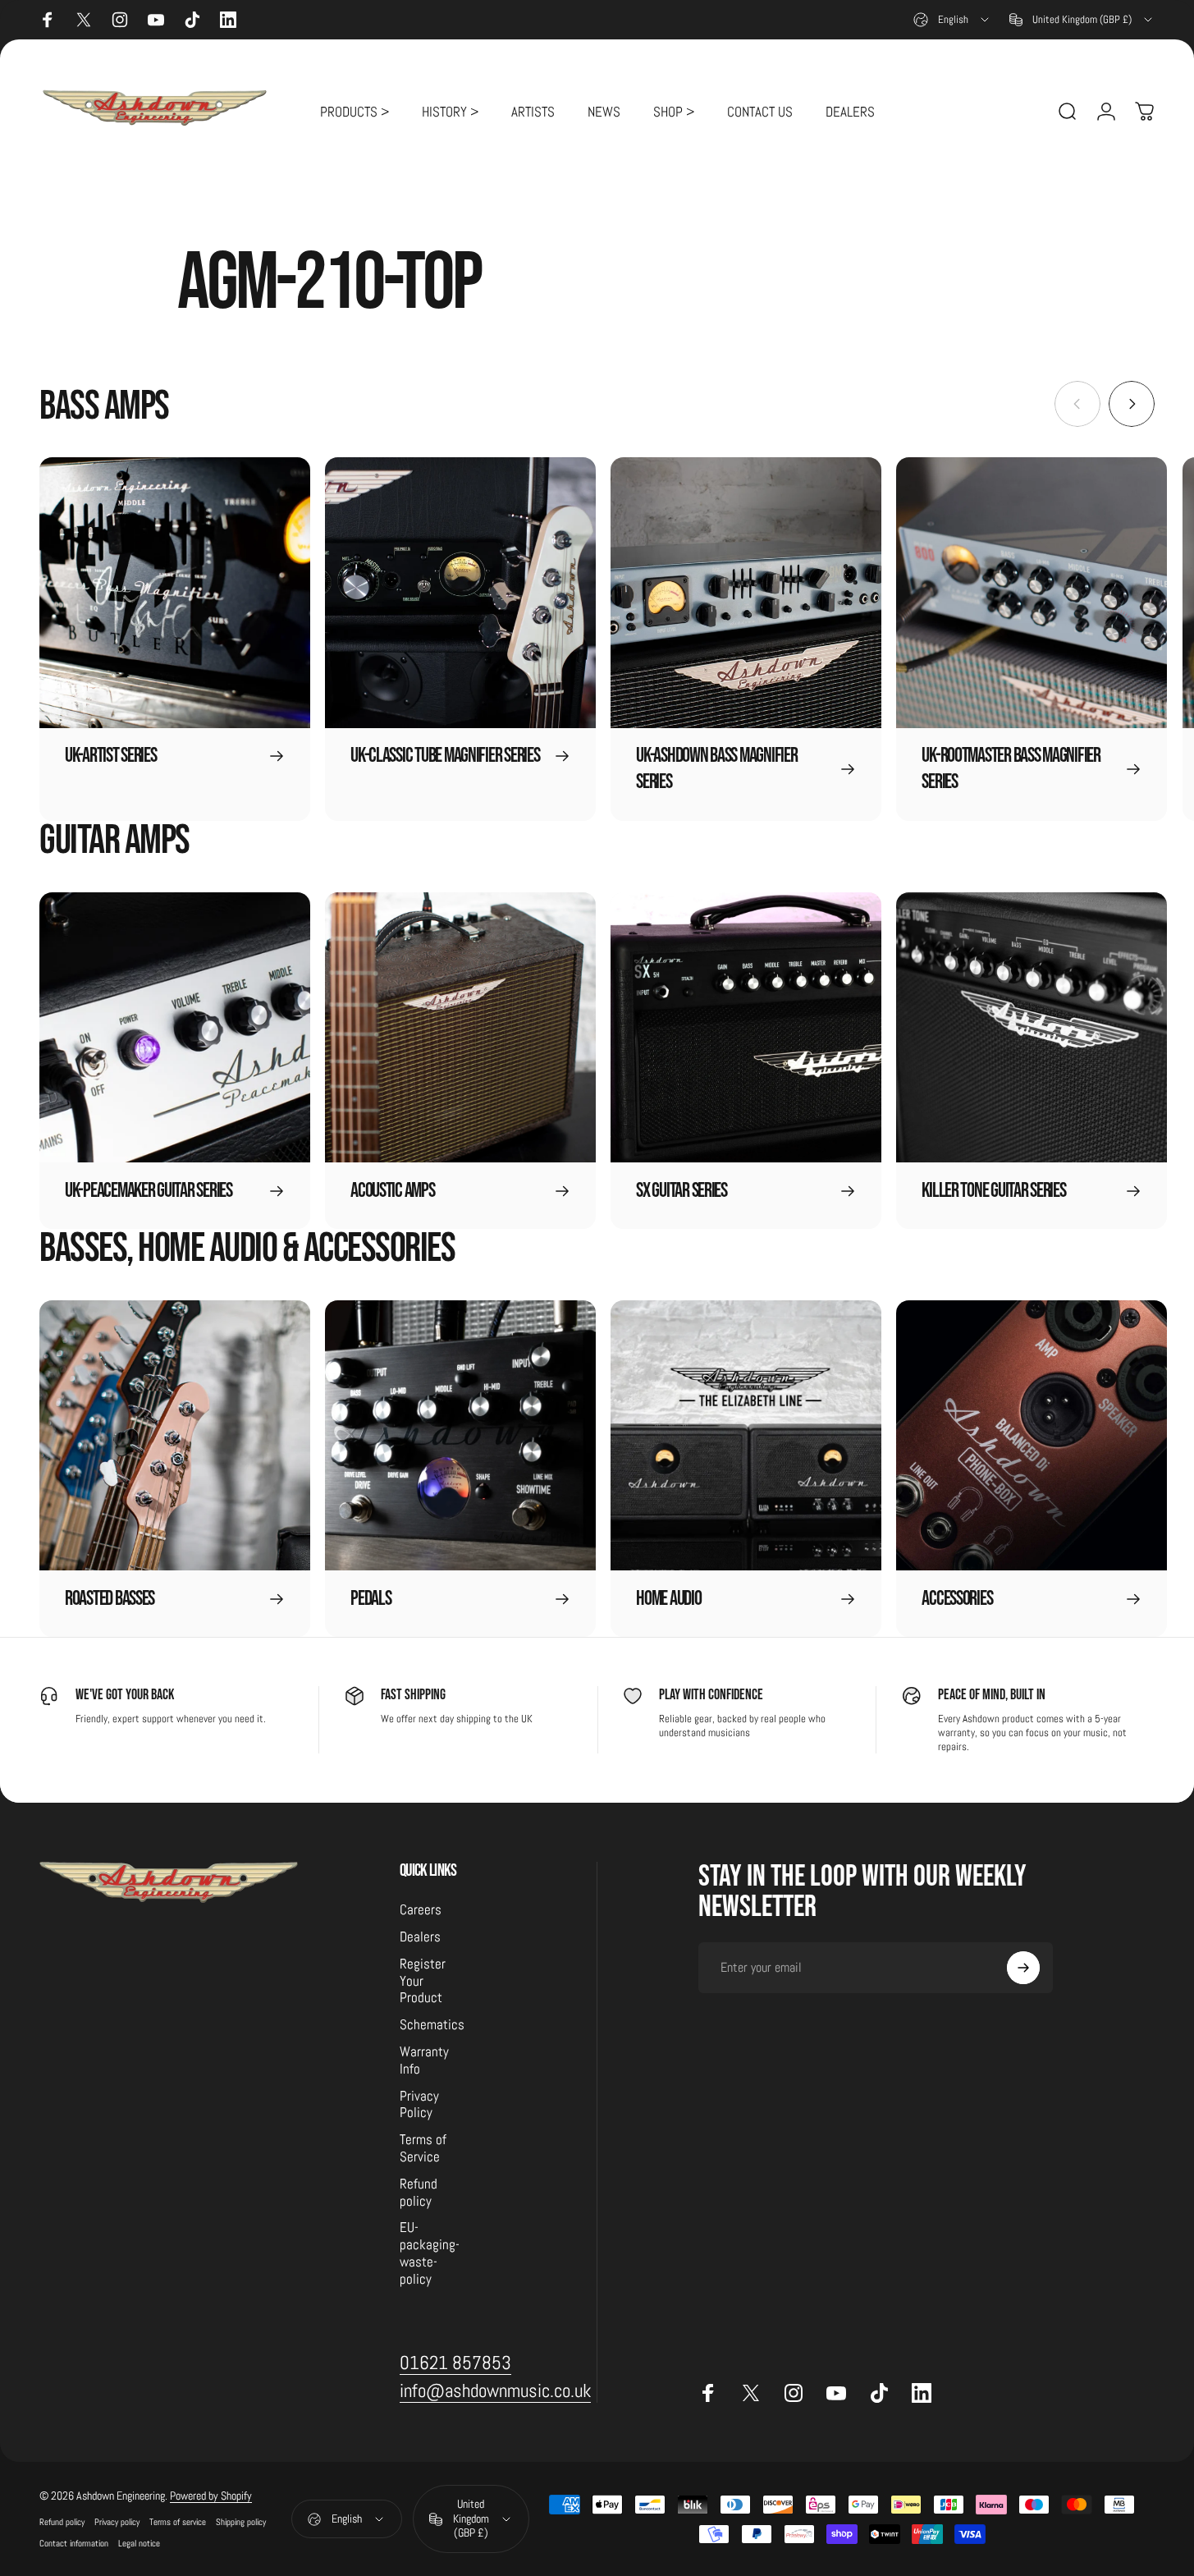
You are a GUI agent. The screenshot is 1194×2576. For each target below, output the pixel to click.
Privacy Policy (419, 2104)
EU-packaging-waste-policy (430, 2253)
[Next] (1132, 404)
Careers (421, 1910)
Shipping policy (241, 2523)
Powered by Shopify (211, 2496)
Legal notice (139, 2544)
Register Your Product (423, 1982)
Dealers (420, 1937)
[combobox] (952, 20)
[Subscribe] (1023, 1968)
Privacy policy (117, 2523)
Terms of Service (423, 2149)
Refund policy (419, 2193)
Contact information (74, 2544)
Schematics (432, 2025)
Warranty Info (424, 2061)
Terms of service (178, 2523)
